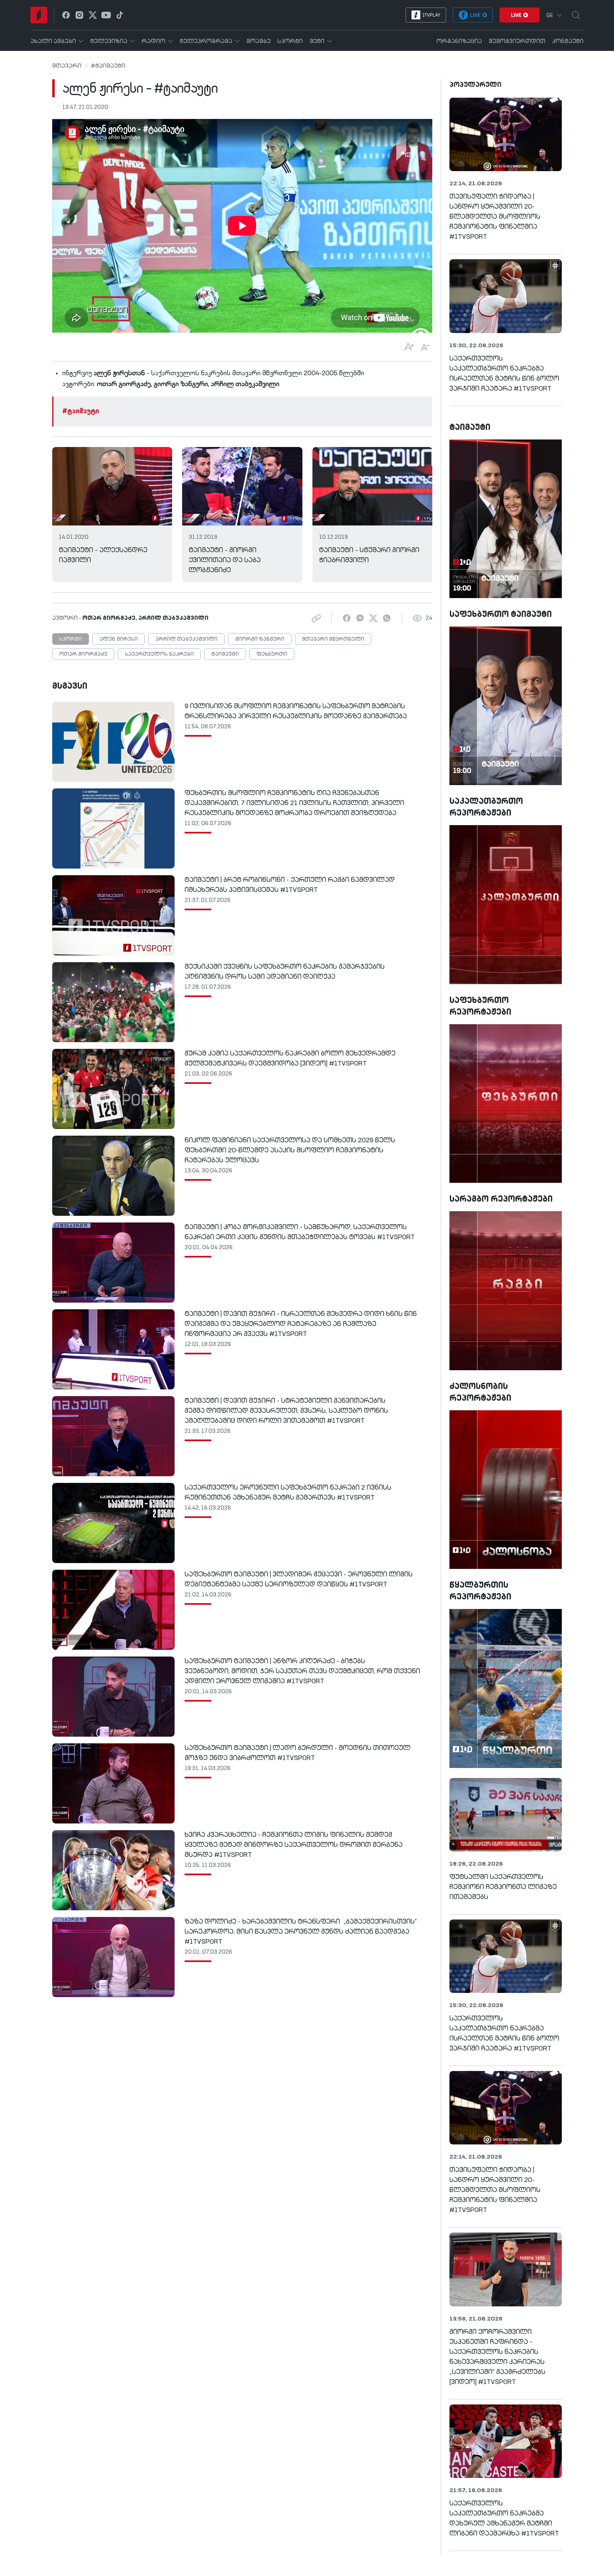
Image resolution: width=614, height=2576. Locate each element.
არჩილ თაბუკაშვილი (186, 639)
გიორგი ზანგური (260, 639)
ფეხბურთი (272, 654)
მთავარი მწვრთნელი (333, 639)
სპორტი (71, 639)
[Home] (39, 15)
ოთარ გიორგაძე (83, 654)
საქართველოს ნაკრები (159, 654)
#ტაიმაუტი (108, 66)
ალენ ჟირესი (119, 639)
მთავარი (67, 66)
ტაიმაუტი (225, 654)
